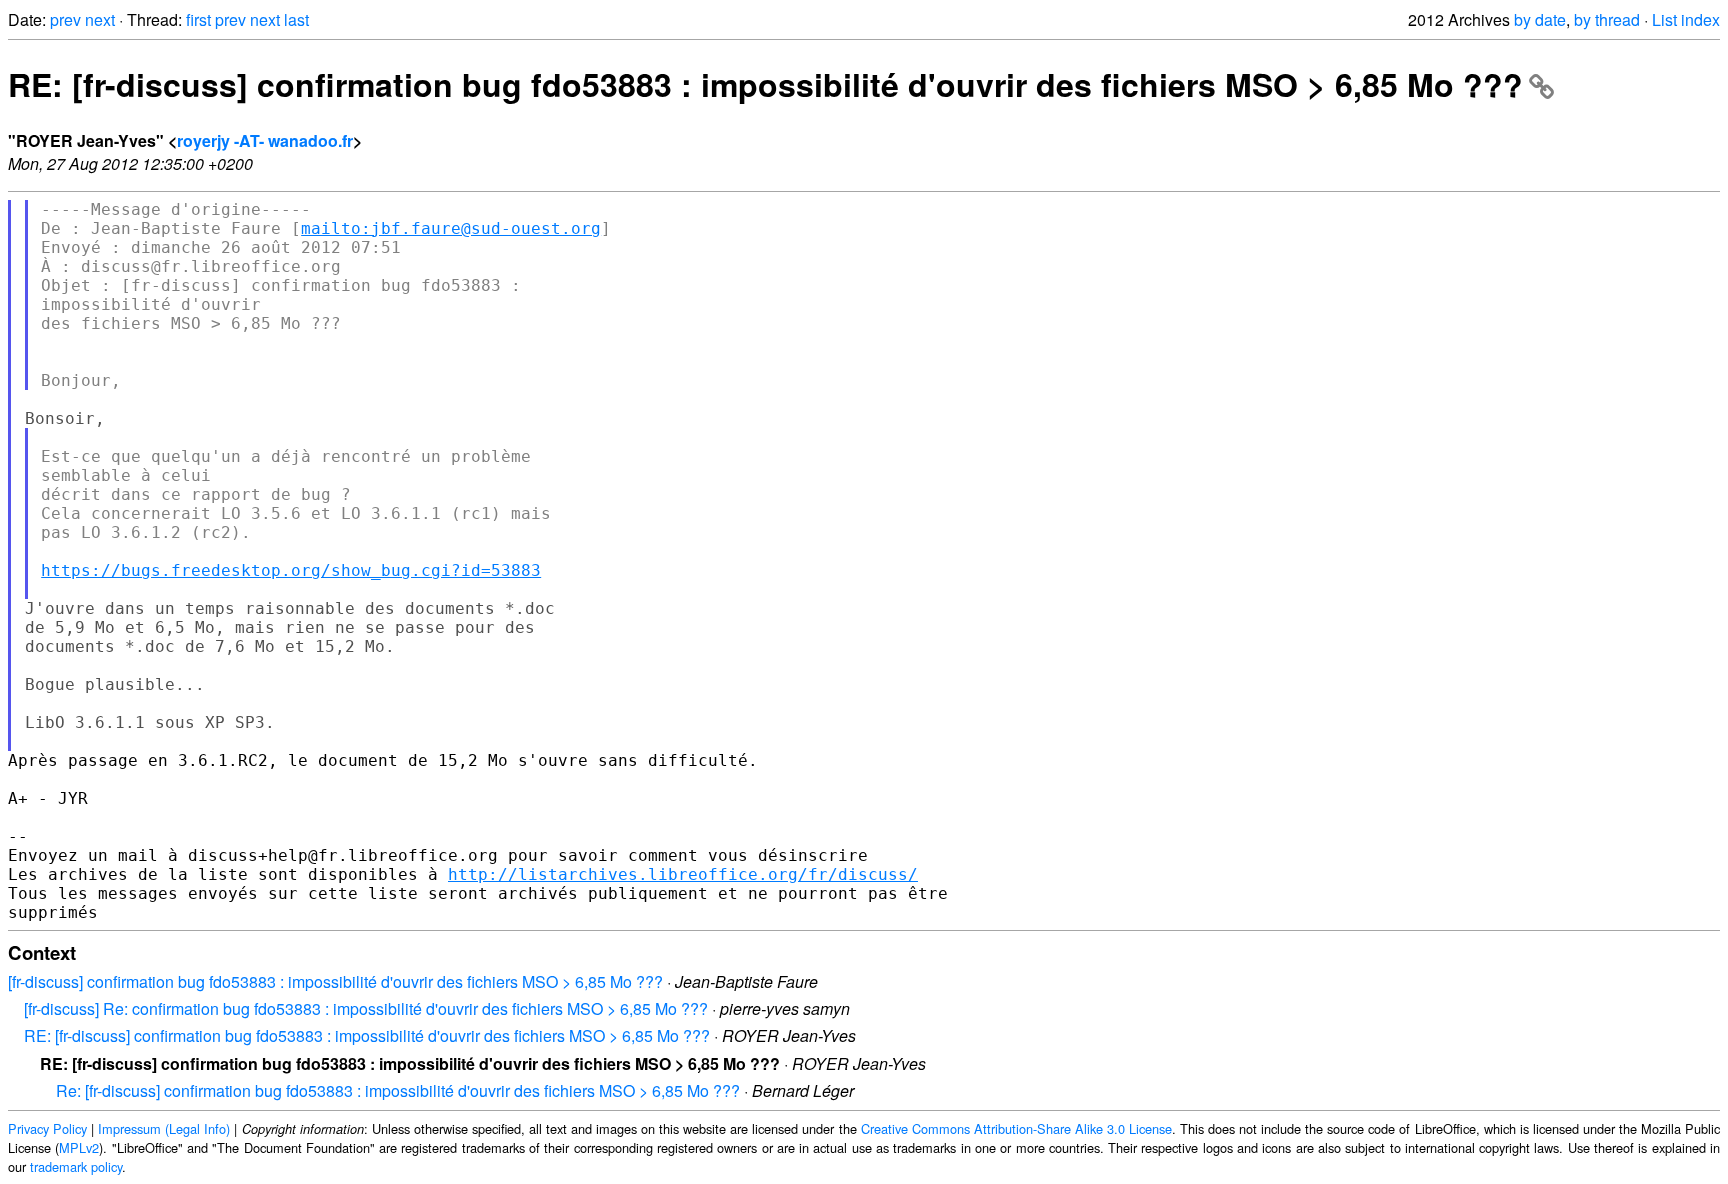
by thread (1607, 19)
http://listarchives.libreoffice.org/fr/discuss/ (683, 874)
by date (1540, 19)
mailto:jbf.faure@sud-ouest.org (451, 228)
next (100, 19)
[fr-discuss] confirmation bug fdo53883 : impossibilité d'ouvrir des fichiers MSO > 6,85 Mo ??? (335, 981)
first (198, 19)
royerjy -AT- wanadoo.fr (265, 140)
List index (1686, 19)
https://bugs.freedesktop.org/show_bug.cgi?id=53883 (291, 570)
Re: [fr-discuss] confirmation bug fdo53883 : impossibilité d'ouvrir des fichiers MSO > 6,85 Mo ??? (398, 1090)
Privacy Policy (47, 1128)
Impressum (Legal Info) (164, 1128)
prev (65, 19)
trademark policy (76, 1166)
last (296, 19)
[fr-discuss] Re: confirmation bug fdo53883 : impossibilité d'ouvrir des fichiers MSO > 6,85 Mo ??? (366, 1008)
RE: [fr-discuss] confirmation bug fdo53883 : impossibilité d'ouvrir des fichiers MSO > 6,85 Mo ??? (765, 84)
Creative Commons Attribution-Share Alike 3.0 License (1016, 1128)
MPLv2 (79, 1147)
